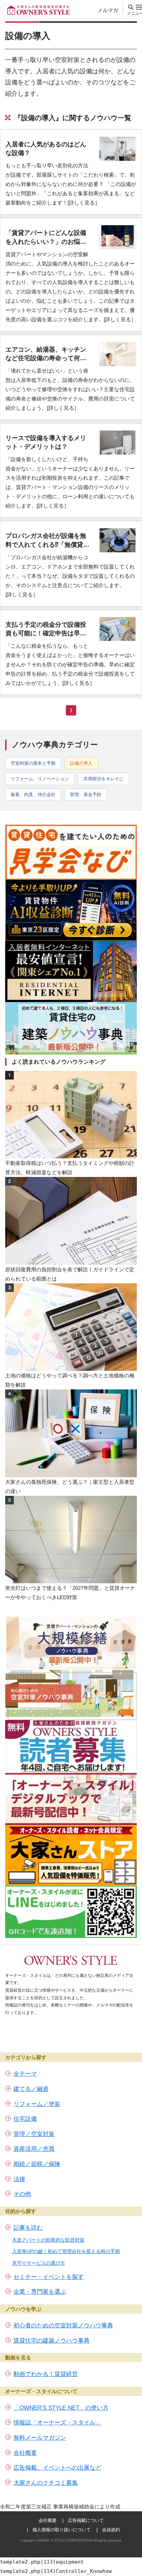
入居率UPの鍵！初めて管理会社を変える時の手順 (66, 2251)
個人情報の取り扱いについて (62, 2530)
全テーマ (25, 2074)
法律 (19, 2179)
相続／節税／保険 (37, 2164)
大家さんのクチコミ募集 (46, 2483)
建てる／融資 (31, 2089)
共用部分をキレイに (104, 779)
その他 (22, 2194)
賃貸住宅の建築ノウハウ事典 (52, 2341)
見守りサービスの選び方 (39, 2263)
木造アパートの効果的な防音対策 (48, 2240)
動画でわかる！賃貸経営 (46, 2374)
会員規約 (111, 2530)
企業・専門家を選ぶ (40, 2292)
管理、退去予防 (86, 795)
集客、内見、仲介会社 (33, 795)
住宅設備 (25, 2119)
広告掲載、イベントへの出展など (57, 2468)
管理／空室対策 (34, 2134)
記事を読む (28, 2228)
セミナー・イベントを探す (49, 2277)
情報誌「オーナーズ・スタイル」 (57, 2423)
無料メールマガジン (40, 2438)
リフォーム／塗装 (37, 2104)
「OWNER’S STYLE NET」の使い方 (61, 2408)
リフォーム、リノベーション (40, 779)
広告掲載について (86, 2520)
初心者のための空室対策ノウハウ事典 (63, 2325)
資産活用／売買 (34, 2149)
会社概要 (25, 2453)
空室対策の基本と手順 (33, 763)
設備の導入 (81, 763)
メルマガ (108, 10)
